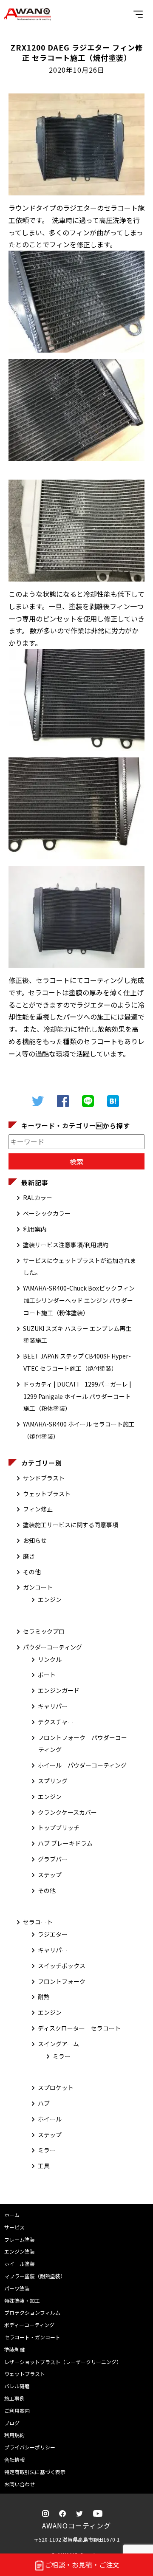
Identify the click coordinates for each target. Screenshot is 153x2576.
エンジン (50, 1599)
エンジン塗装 (20, 2251)
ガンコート (38, 1587)
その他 (32, 1572)
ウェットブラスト (47, 1494)
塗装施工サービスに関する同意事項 (71, 1525)
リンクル (50, 1659)
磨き (29, 1556)
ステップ (50, 1875)
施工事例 (14, 2398)
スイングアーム (58, 2044)
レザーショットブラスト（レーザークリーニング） (63, 2362)
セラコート (38, 1922)
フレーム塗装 (20, 2239)
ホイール (50, 2119)
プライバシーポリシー (30, 2447)
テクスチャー (56, 1722)
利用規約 (14, 2435)
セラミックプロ (44, 1631)
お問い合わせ (20, 2484)
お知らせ (35, 1540)
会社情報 (14, 2459)
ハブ (44, 2103)
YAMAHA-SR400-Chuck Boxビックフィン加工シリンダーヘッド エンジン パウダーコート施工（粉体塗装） (79, 1300)
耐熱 (44, 1997)
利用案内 (35, 1229)
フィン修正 (38, 1509)
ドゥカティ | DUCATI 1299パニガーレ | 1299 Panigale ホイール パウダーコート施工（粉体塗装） (77, 1396)
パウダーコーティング (52, 1647)
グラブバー (53, 1859)
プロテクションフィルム (32, 2312)
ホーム (12, 2215)
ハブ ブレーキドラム (65, 1843)
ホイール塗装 (20, 2264)
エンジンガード (59, 1690)
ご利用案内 (17, 2411)
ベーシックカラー (47, 1213)
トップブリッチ (59, 1827)
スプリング (53, 1781)
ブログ (12, 2423)
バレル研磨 (17, 2386)
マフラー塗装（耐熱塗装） (35, 2276)
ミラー (62, 2056)
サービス (14, 2227)
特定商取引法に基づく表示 (35, 2472)
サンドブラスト (44, 1478)
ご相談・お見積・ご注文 (82, 2565)
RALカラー (38, 1198)
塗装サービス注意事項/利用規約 (66, 1245)
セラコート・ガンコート (32, 2337)
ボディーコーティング (29, 2325)
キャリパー (53, 1706)
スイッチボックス (62, 1966)
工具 (44, 2166)
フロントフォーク (62, 1981)
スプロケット (56, 2087)
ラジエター (53, 1934)
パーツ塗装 (17, 2288)
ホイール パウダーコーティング (82, 1765)
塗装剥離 (14, 2349)
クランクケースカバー (67, 1812)
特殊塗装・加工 (22, 2301)
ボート (47, 1675)
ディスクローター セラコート (79, 2028)
